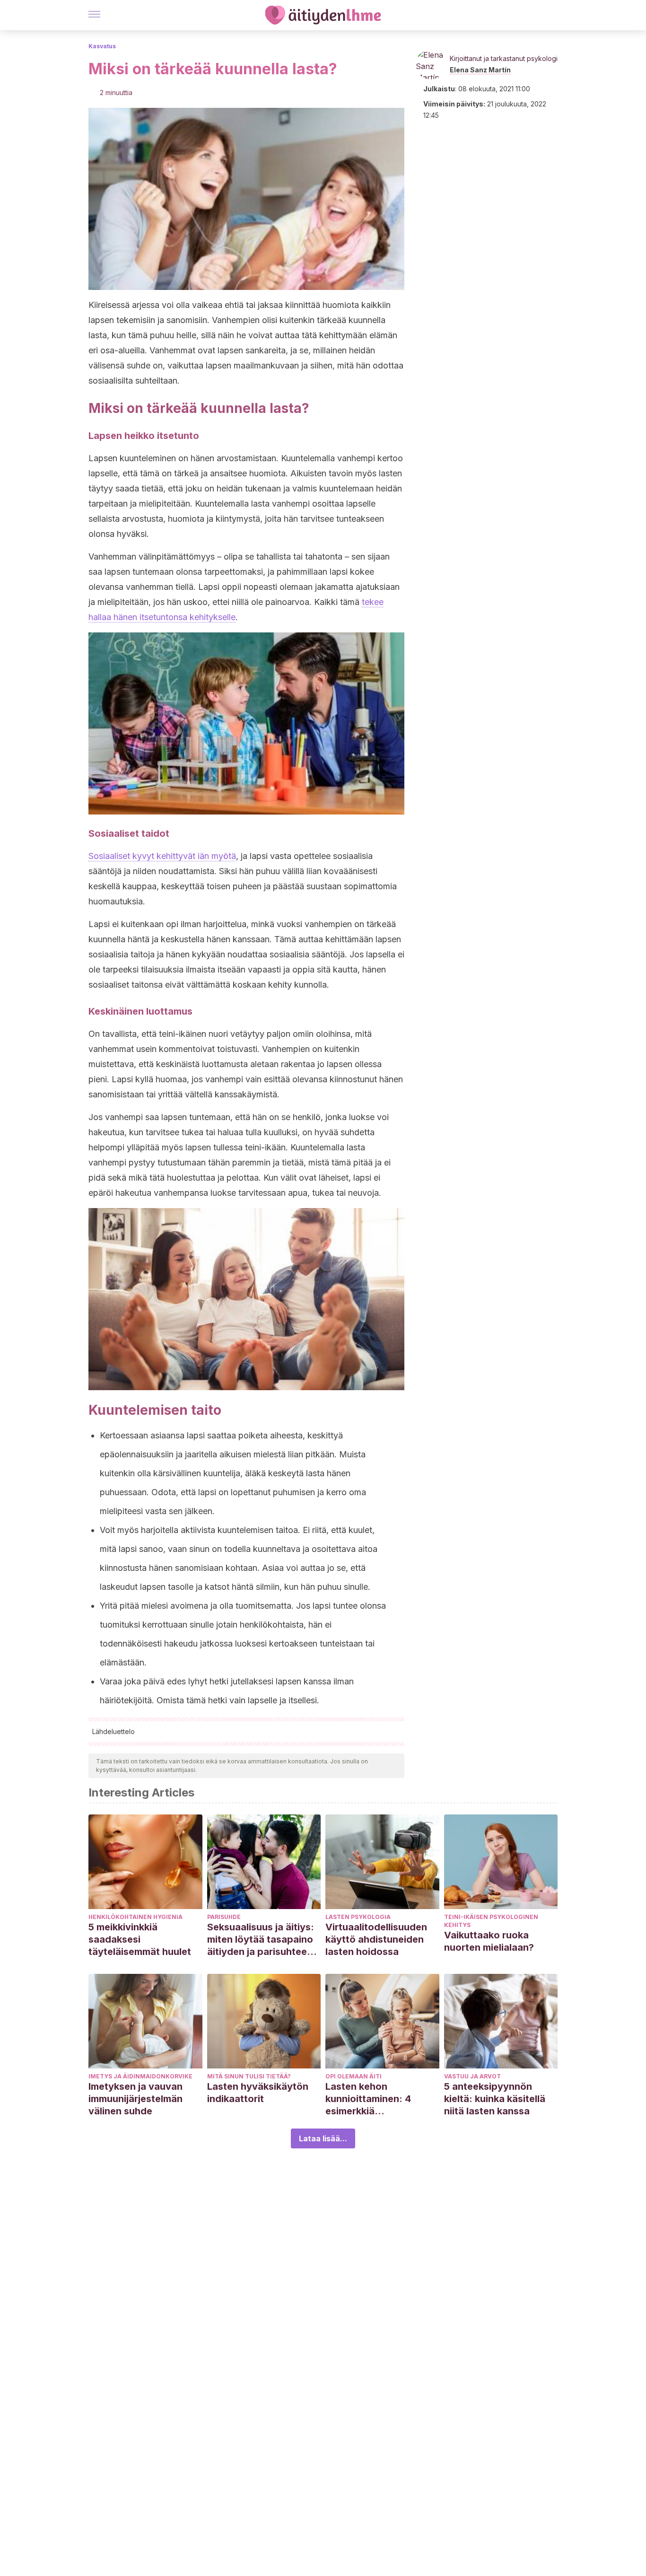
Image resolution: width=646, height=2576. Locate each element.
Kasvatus (102, 46)
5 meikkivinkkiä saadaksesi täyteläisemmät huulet (140, 1939)
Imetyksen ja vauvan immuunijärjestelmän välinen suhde (135, 2099)
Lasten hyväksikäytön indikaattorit (258, 2093)
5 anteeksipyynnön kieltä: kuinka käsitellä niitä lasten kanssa (495, 2099)
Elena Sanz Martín (480, 70)
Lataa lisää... (323, 2138)
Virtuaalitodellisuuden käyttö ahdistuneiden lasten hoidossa (376, 1939)
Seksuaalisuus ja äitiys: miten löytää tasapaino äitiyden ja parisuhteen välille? (261, 1940)
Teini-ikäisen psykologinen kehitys (491, 1921)
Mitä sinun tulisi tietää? (249, 2076)
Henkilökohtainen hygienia (135, 1917)
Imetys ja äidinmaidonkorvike (140, 2076)
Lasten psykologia (358, 1917)
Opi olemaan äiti (354, 2076)
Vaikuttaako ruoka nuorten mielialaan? (489, 1941)
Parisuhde (224, 1917)
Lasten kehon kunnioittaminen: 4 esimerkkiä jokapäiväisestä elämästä (368, 2099)
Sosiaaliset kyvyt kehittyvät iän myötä (162, 856)
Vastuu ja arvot (472, 2076)
